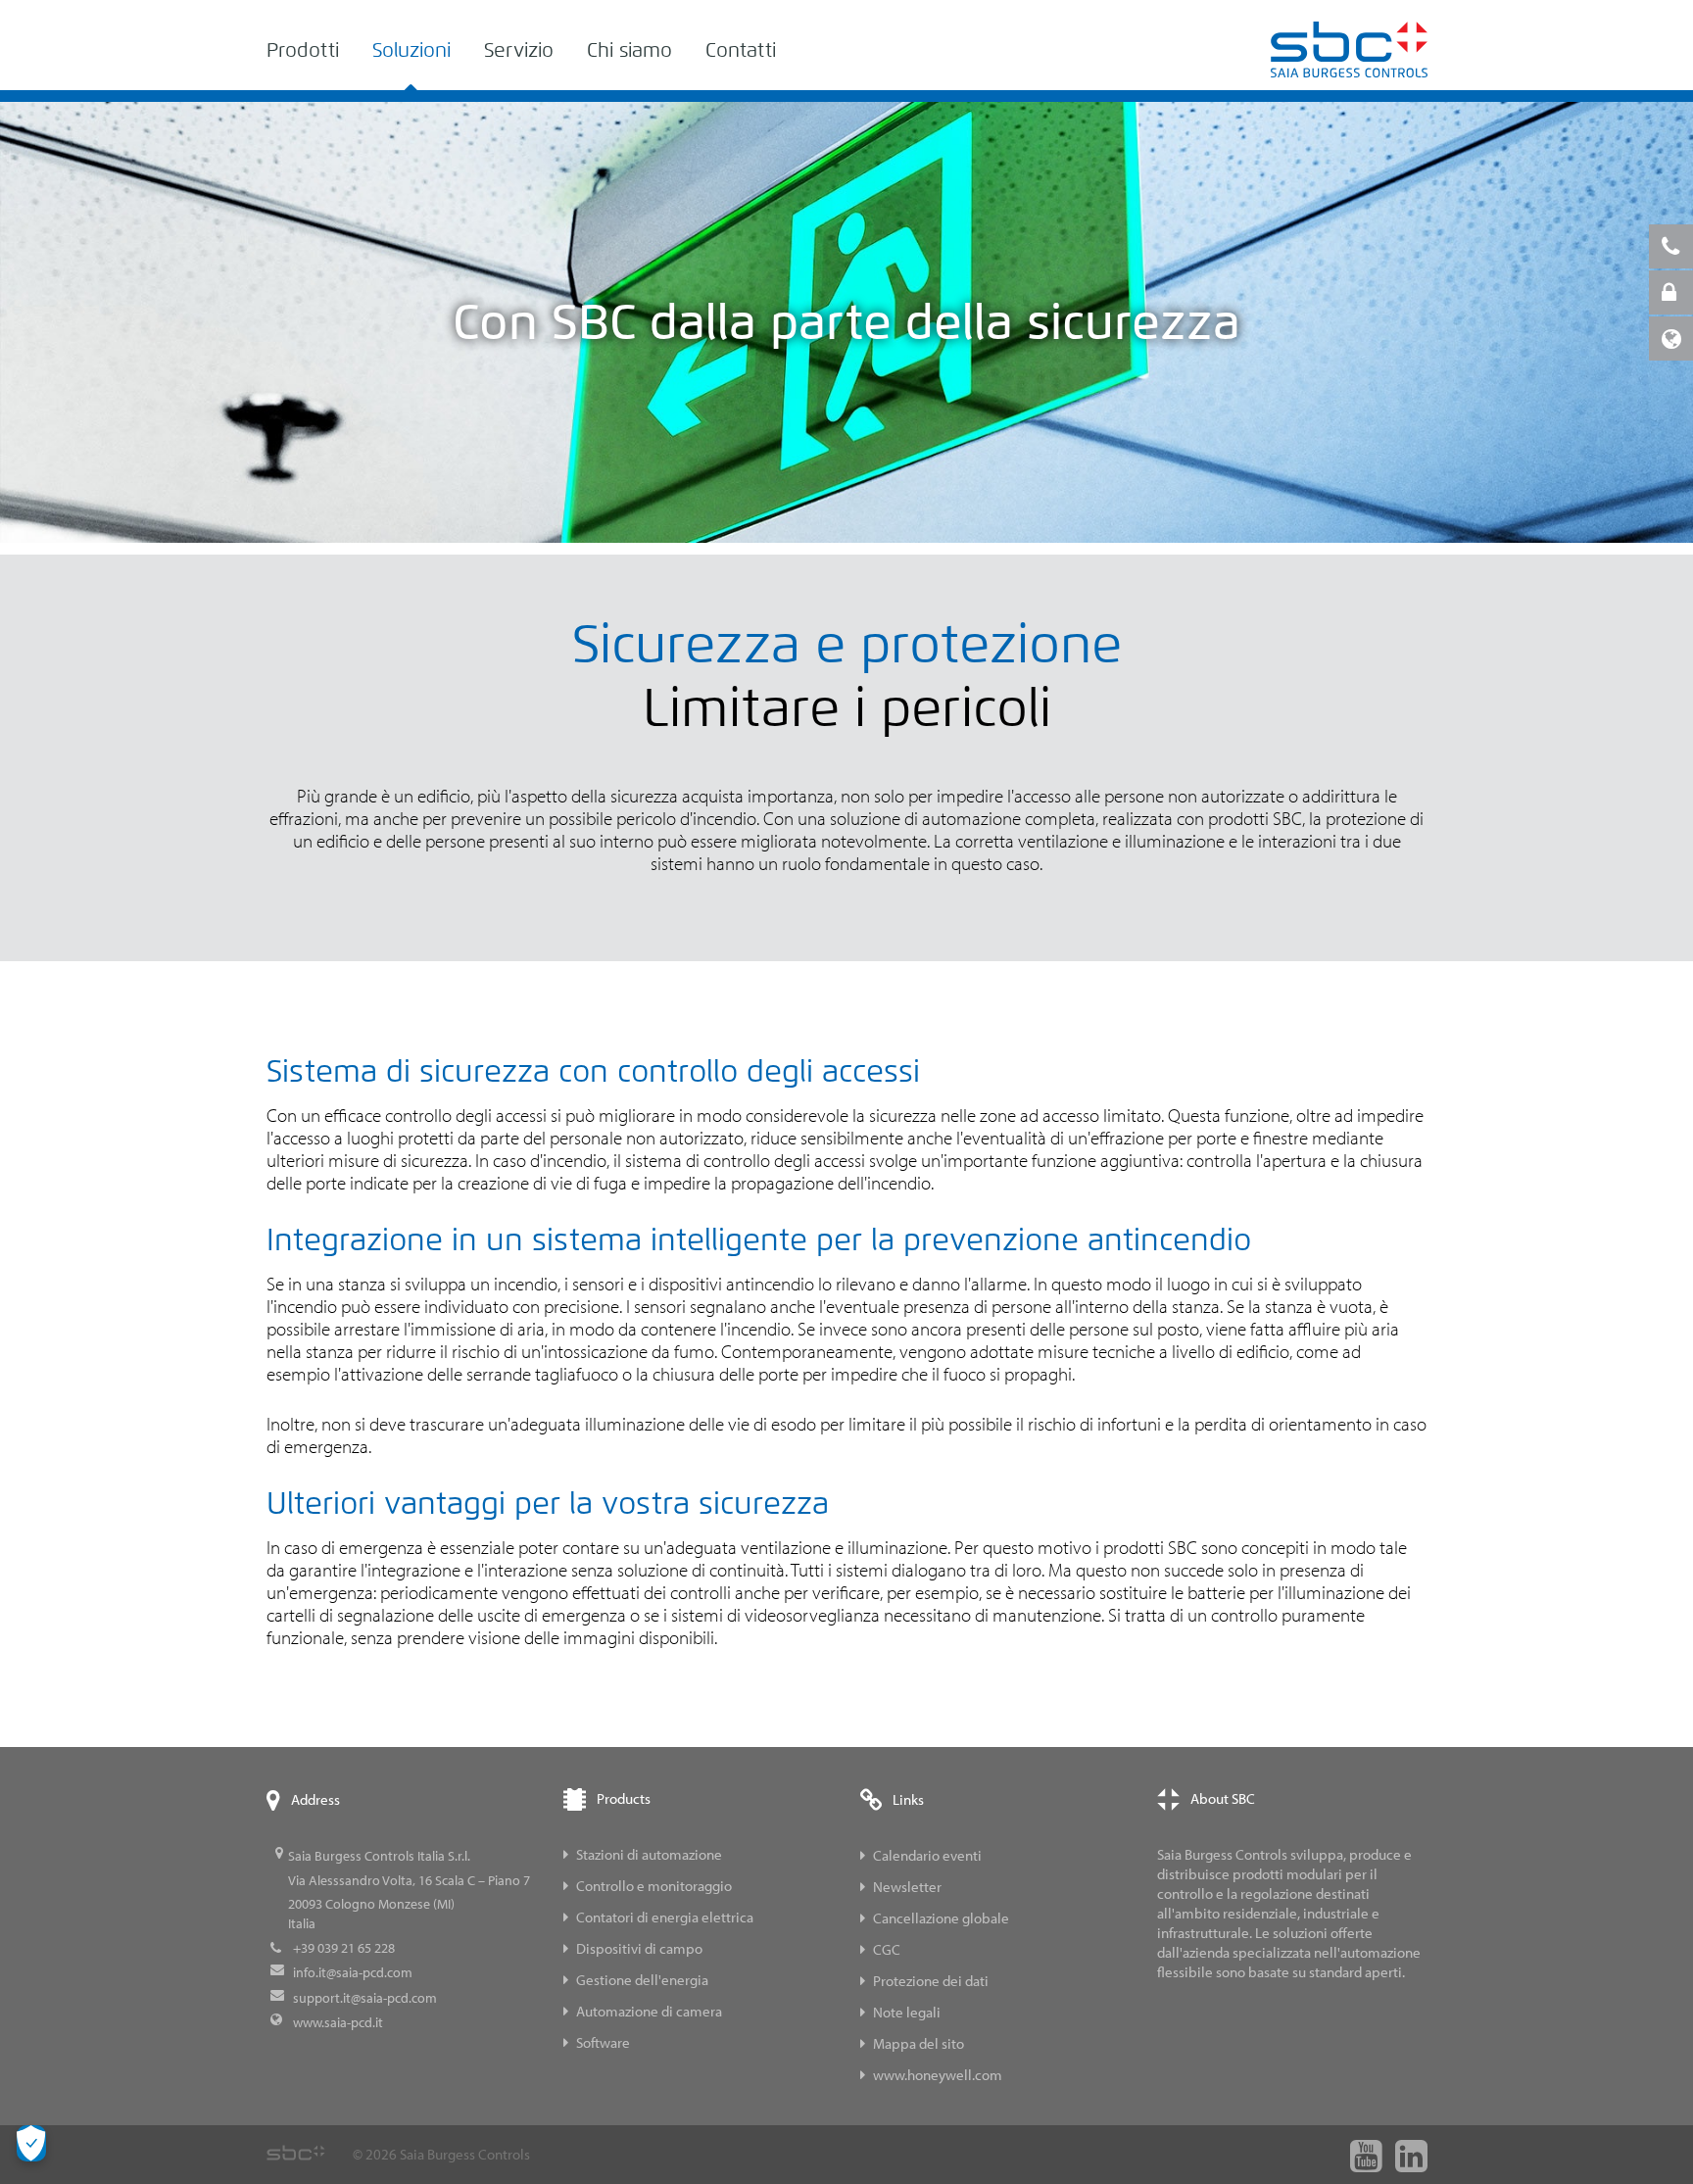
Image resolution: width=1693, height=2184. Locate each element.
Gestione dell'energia (642, 1980)
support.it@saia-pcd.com (365, 1998)
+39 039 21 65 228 (344, 1948)
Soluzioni (411, 50)
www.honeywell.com (938, 2075)
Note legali (907, 2012)
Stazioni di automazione (649, 1854)
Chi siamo (629, 50)
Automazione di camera (649, 2011)
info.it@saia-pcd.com (353, 1972)
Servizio (519, 50)
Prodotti (303, 50)
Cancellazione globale (941, 1918)
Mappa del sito (919, 2043)
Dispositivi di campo (639, 1948)
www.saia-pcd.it (338, 2022)
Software (603, 2042)
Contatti (741, 50)
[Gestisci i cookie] (31, 2143)
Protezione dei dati (931, 1981)
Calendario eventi (927, 1855)
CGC (887, 1949)
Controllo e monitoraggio (654, 1886)
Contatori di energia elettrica (665, 1917)
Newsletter (907, 1887)
